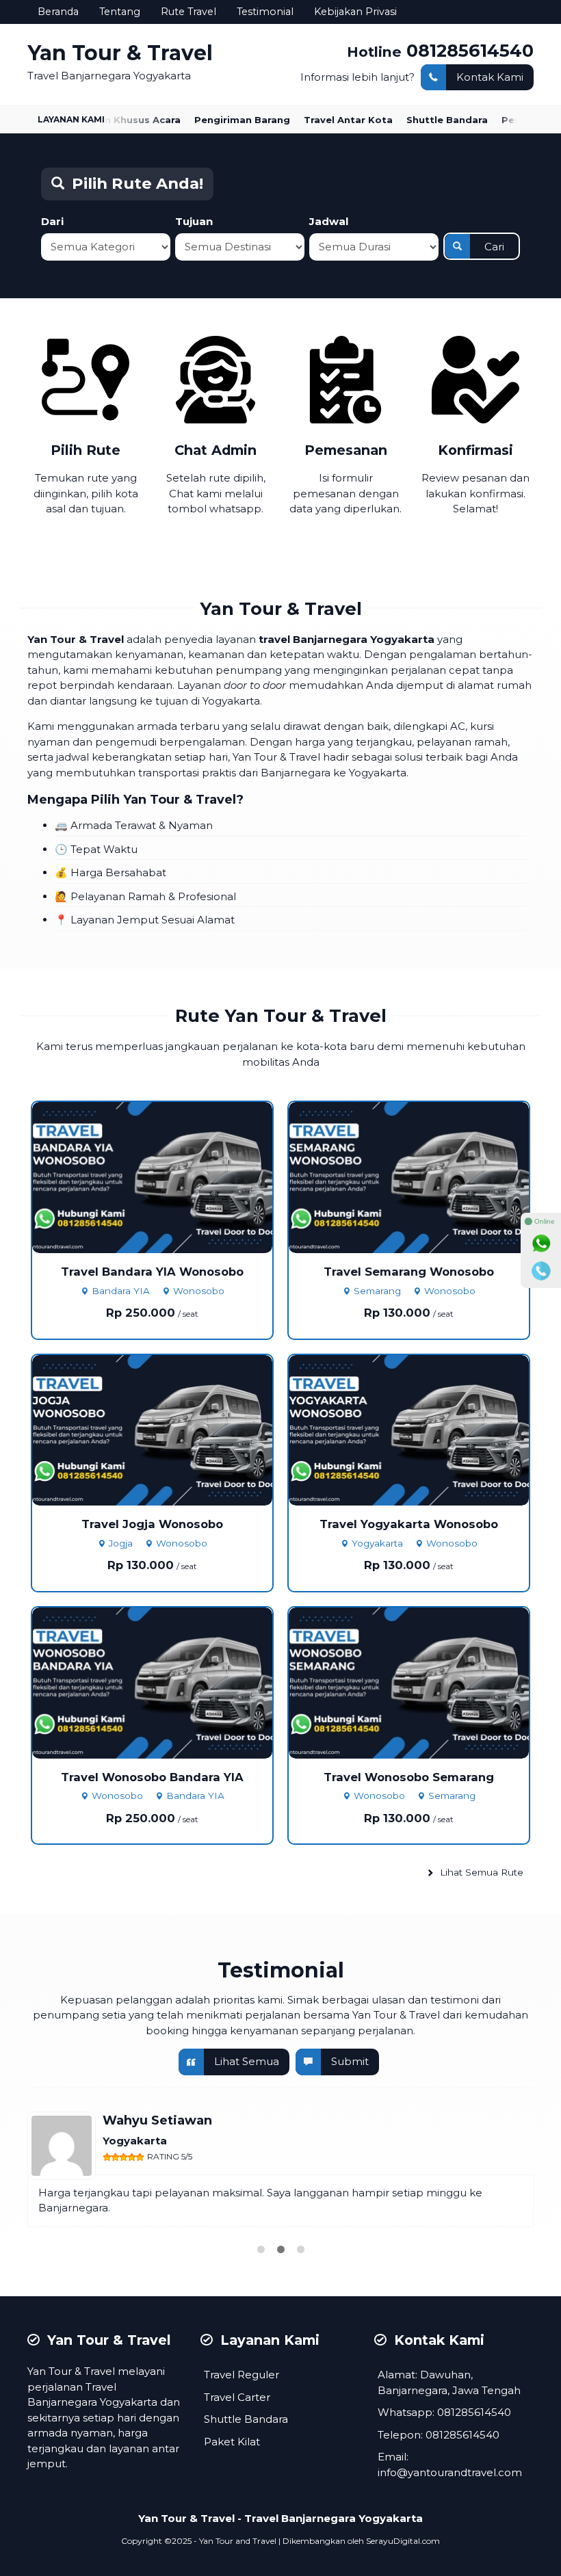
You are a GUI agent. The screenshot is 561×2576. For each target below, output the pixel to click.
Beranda (58, 12)
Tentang (120, 12)
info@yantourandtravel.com (450, 2472)
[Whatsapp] (541, 1244)
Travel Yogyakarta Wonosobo (409, 1524)
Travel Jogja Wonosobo (152, 1524)
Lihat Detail (165, 1176)
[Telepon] (541, 1271)
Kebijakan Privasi (355, 12)
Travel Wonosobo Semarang (409, 1777)
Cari (494, 247)
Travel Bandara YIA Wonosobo (152, 1272)
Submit (350, 2061)
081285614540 (470, 50)
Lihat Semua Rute (480, 1872)
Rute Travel (188, 12)
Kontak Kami (490, 77)
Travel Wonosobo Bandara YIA (152, 1777)
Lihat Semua (247, 2061)
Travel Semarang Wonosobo (409, 1272)
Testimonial (265, 12)
